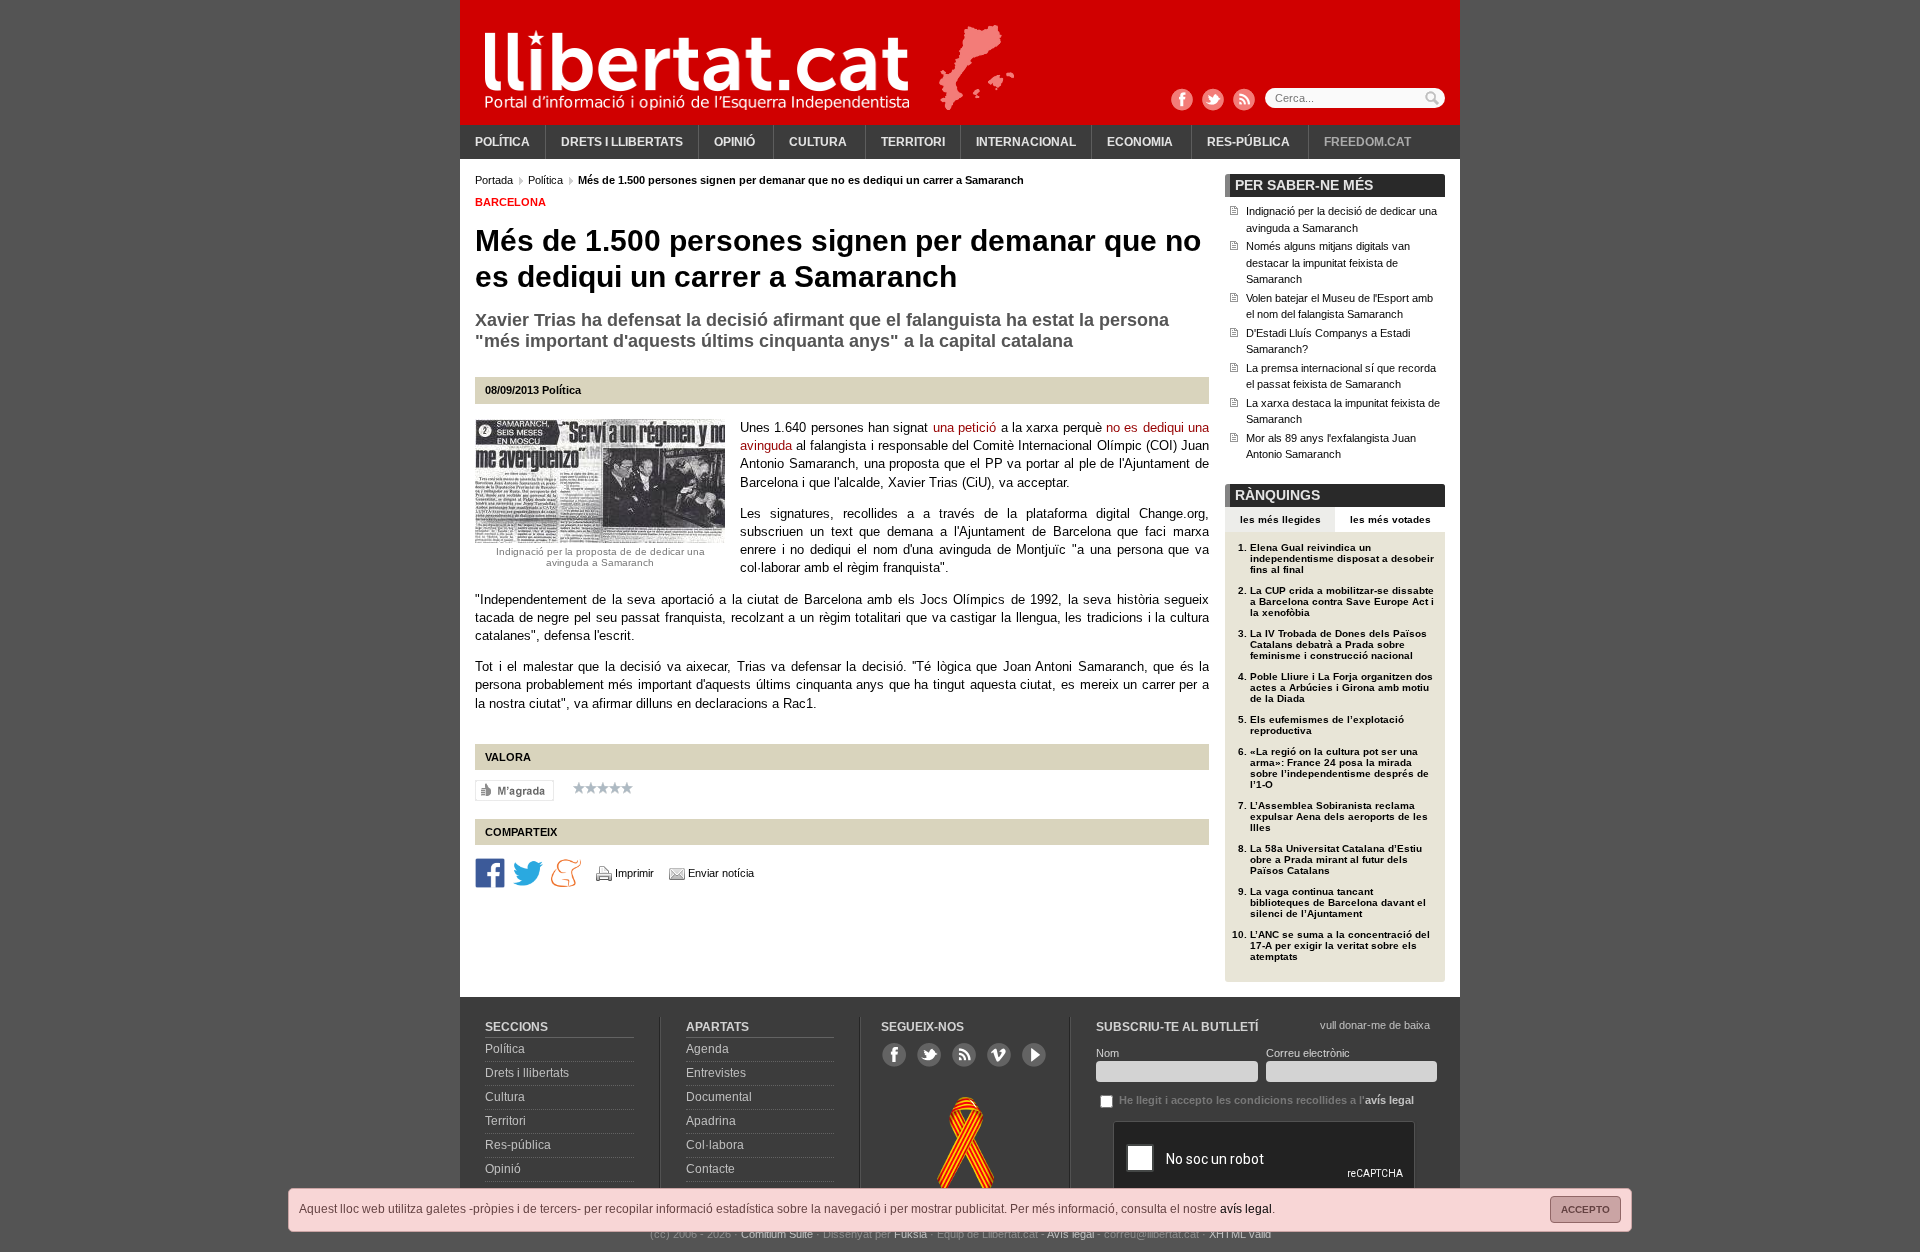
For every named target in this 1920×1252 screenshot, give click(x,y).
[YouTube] (1034, 1055)
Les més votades (1390, 519)
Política (502, 142)
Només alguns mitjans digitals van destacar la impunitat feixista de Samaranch (1328, 262)
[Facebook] (1182, 101)
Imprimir (634, 873)
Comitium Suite (777, 1234)
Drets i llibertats (622, 142)
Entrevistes (716, 1073)
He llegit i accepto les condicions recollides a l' (1265, 1100)
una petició (964, 427)
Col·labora (715, 1145)
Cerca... (1355, 98)
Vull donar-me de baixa (1375, 1025)
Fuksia (910, 1234)
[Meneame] (566, 872)
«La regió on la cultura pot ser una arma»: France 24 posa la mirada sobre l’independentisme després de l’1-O (1339, 768)
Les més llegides (1280, 519)
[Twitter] (1213, 101)
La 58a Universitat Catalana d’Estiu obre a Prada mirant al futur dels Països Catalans (1336, 859)
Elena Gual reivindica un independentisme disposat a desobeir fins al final (1342, 558)
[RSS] (1244, 101)
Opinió (734, 142)
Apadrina (711, 1121)
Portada (495, 180)
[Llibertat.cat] (697, 70)
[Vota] (514, 789)
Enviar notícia (721, 873)
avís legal (1246, 1209)
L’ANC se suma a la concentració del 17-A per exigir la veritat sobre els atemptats (1340, 945)
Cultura (818, 142)
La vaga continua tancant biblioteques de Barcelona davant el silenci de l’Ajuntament (1338, 902)
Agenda (707, 1049)
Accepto (1585, 1209)
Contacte (710, 1169)
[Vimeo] (999, 1055)
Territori (913, 142)
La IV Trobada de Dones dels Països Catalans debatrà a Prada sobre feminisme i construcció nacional (1338, 644)
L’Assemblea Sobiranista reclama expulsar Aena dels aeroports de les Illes (1339, 816)
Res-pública (1248, 142)
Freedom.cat (1367, 142)
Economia (1140, 142)
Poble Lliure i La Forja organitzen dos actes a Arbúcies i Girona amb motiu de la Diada (1341, 687)
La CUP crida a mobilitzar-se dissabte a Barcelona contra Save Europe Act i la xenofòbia (1342, 601)
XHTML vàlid (1240, 1234)
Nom (1107, 1053)
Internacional (1026, 142)
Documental (719, 1097)
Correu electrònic (1308, 1053)
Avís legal (1070, 1234)
